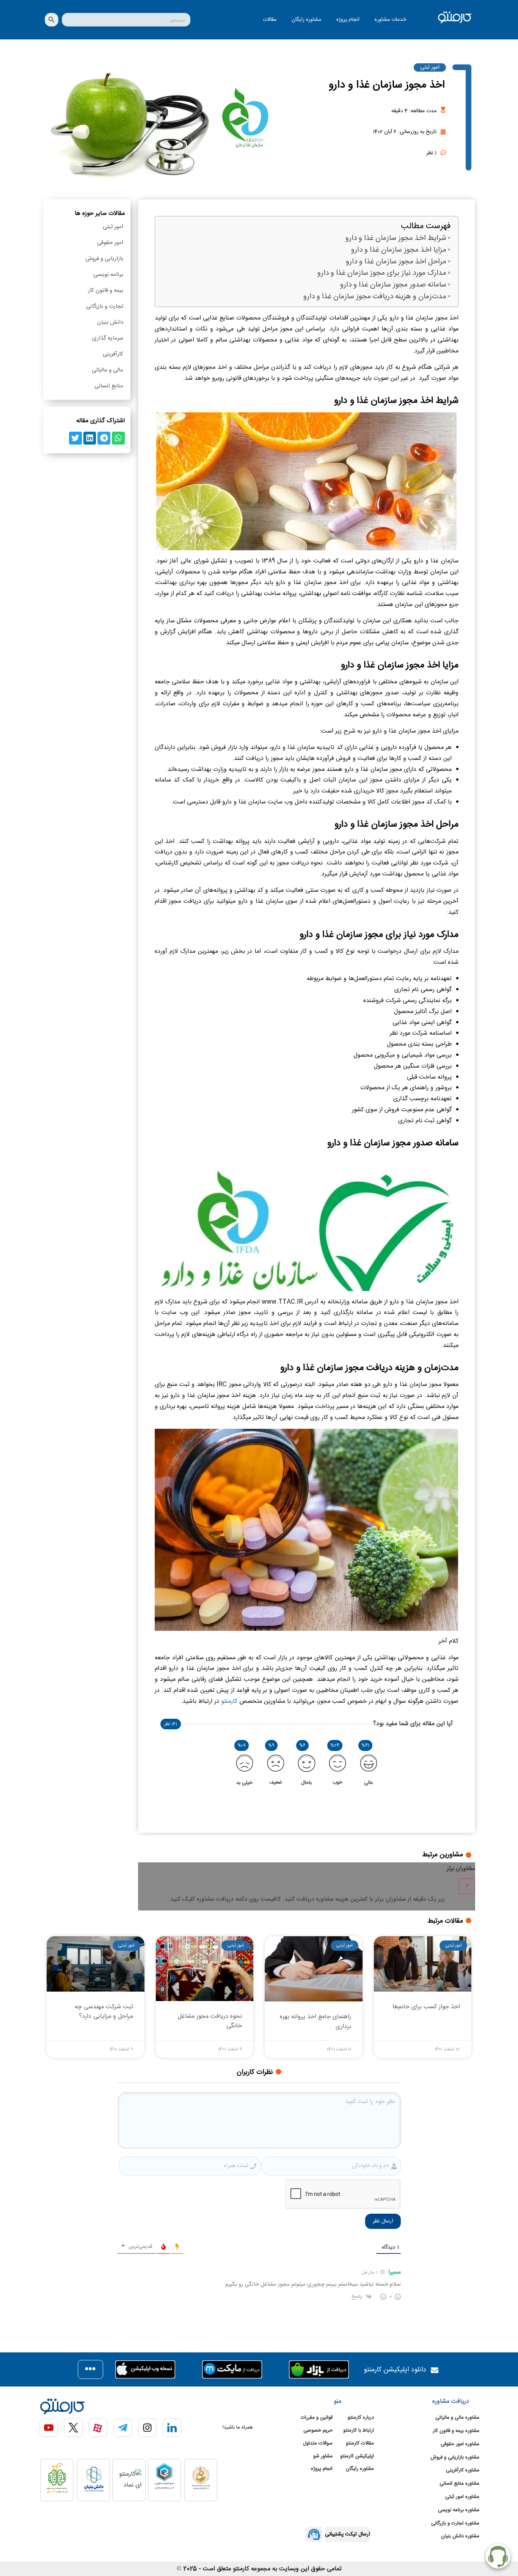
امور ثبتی (430, 67)
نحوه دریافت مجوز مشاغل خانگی (210, 2021)
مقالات (270, 20)
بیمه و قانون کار (106, 290)
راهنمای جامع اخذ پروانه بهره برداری (316, 2022)
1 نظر (431, 153)
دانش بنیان (110, 322)
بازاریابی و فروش (104, 259)
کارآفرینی (113, 354)
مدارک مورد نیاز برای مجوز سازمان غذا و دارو (382, 273)
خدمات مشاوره (390, 20)
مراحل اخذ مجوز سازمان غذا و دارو (396, 262)
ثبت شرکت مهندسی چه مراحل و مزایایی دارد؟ (104, 2012)
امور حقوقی (110, 243)
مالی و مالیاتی (108, 370)
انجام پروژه (348, 20)
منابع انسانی (109, 386)
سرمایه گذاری (108, 338)
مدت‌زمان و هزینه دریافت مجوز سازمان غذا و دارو (375, 297)
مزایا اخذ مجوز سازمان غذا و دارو (399, 250)
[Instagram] (147, 2428)
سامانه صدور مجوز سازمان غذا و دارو (393, 285)
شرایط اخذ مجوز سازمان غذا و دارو (396, 239)
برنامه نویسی (108, 275)
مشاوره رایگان (306, 20)
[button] (118, 438)
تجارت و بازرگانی (105, 306)
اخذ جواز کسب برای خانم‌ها (426, 2007)
